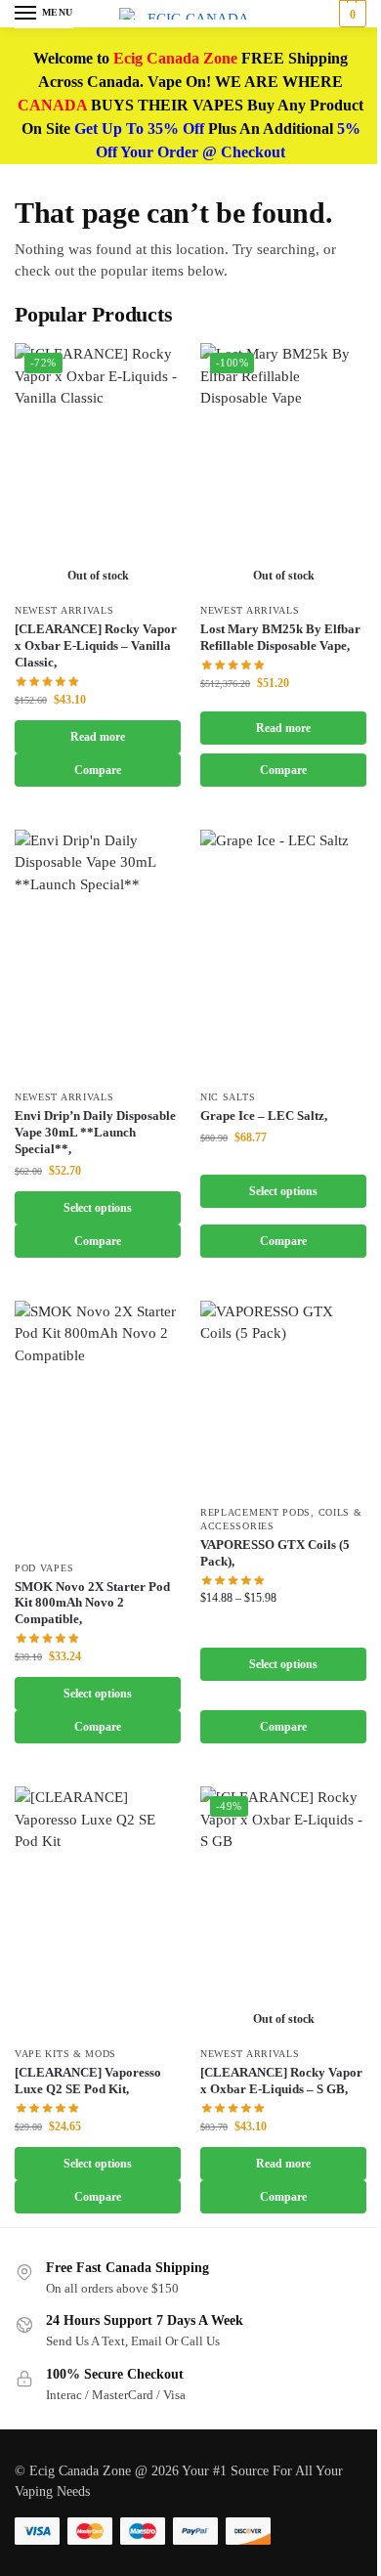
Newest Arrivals (64, 610)
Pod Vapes (44, 1568)
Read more (98, 737)
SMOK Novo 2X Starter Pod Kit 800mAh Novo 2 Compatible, (92, 1603)
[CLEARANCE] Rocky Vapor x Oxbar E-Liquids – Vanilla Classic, (96, 645)
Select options (98, 1208)
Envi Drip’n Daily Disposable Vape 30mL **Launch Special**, (95, 1132)
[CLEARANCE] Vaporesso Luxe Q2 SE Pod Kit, (88, 2081)
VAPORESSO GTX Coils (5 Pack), (275, 1553)
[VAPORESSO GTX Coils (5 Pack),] (283, 1397)
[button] (350, 14)
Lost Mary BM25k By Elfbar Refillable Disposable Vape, (280, 637)
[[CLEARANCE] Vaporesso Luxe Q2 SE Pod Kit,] (98, 1911)
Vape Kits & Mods (65, 2054)
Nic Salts (228, 1097)
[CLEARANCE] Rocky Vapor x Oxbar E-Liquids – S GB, (281, 2081)
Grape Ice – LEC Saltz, (264, 1116)
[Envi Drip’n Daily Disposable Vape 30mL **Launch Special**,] (98, 954)
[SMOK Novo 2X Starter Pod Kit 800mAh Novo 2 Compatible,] (98, 1425)
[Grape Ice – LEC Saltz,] (283, 954)
